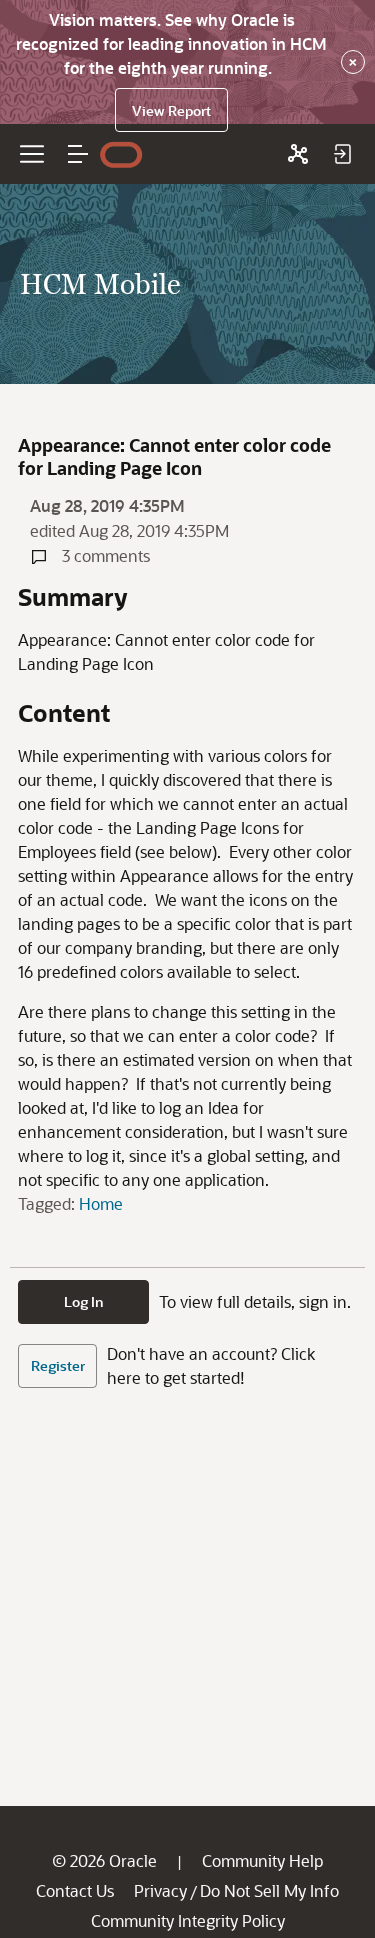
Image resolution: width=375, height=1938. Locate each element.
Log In (84, 1301)
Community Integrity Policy (188, 1920)
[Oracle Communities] (298, 154)
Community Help (262, 1860)
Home (101, 1203)
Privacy (160, 1890)
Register (58, 1365)
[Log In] (342, 154)
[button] (78, 154)
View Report (171, 110)
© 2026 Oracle (104, 1860)
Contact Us (75, 1890)
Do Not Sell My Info (269, 1890)
